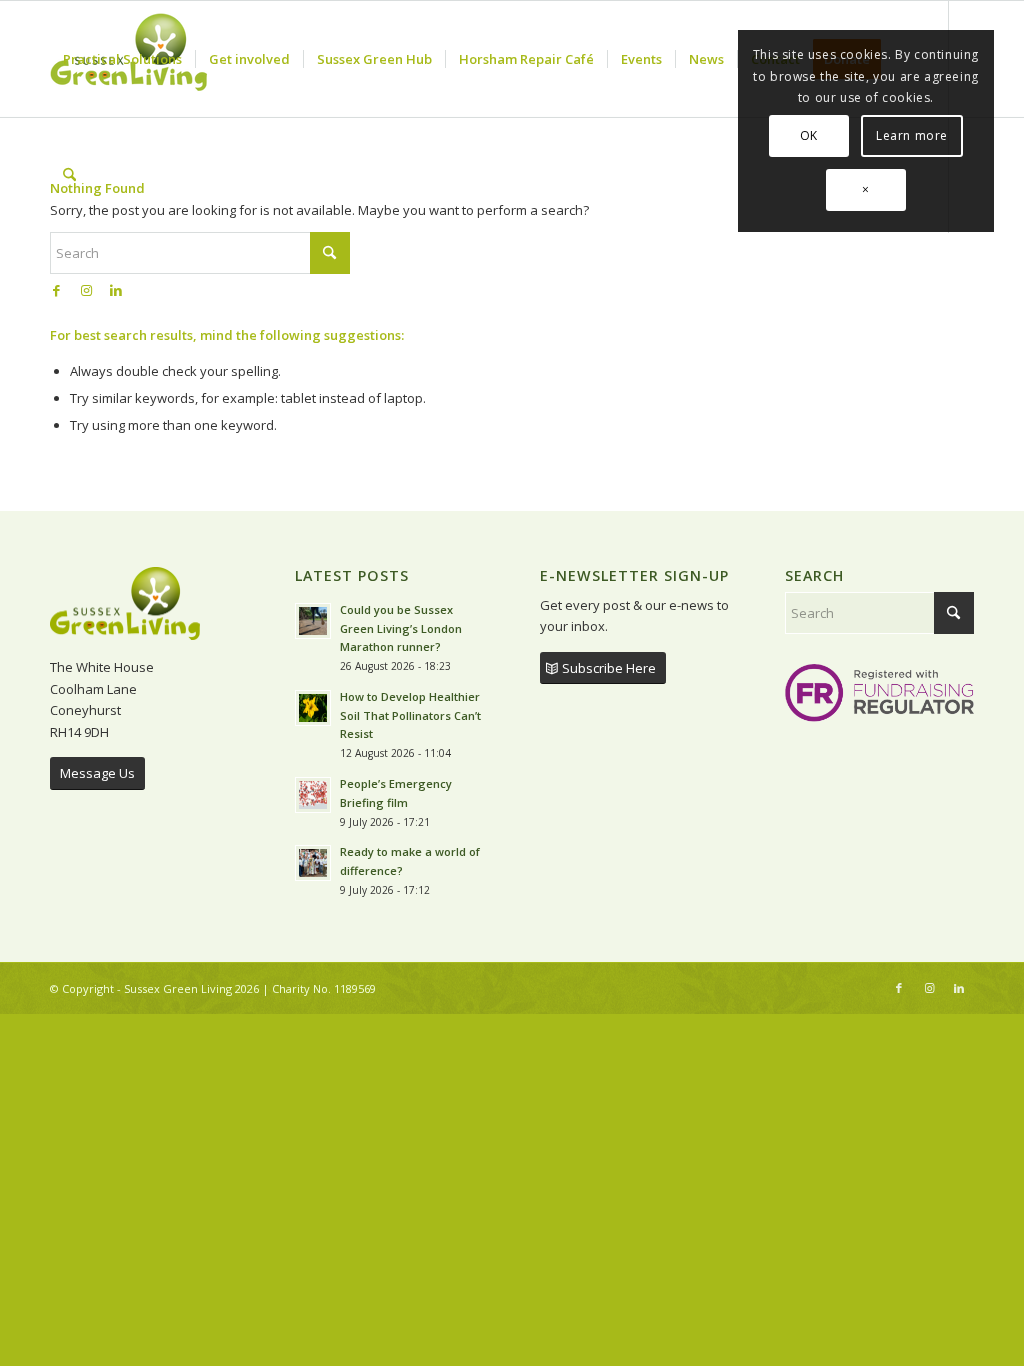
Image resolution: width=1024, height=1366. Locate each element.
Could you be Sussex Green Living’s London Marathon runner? (401, 628)
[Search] (69, 175)
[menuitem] (122, 59)
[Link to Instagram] (86, 290)
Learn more (912, 135)
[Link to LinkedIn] (116, 290)
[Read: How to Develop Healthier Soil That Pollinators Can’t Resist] (313, 708)
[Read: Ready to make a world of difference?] (313, 863)
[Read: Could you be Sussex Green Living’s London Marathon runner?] (313, 621)
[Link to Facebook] (56, 290)
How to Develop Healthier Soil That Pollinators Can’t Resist (410, 715)
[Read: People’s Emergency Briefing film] (313, 795)
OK (809, 135)
